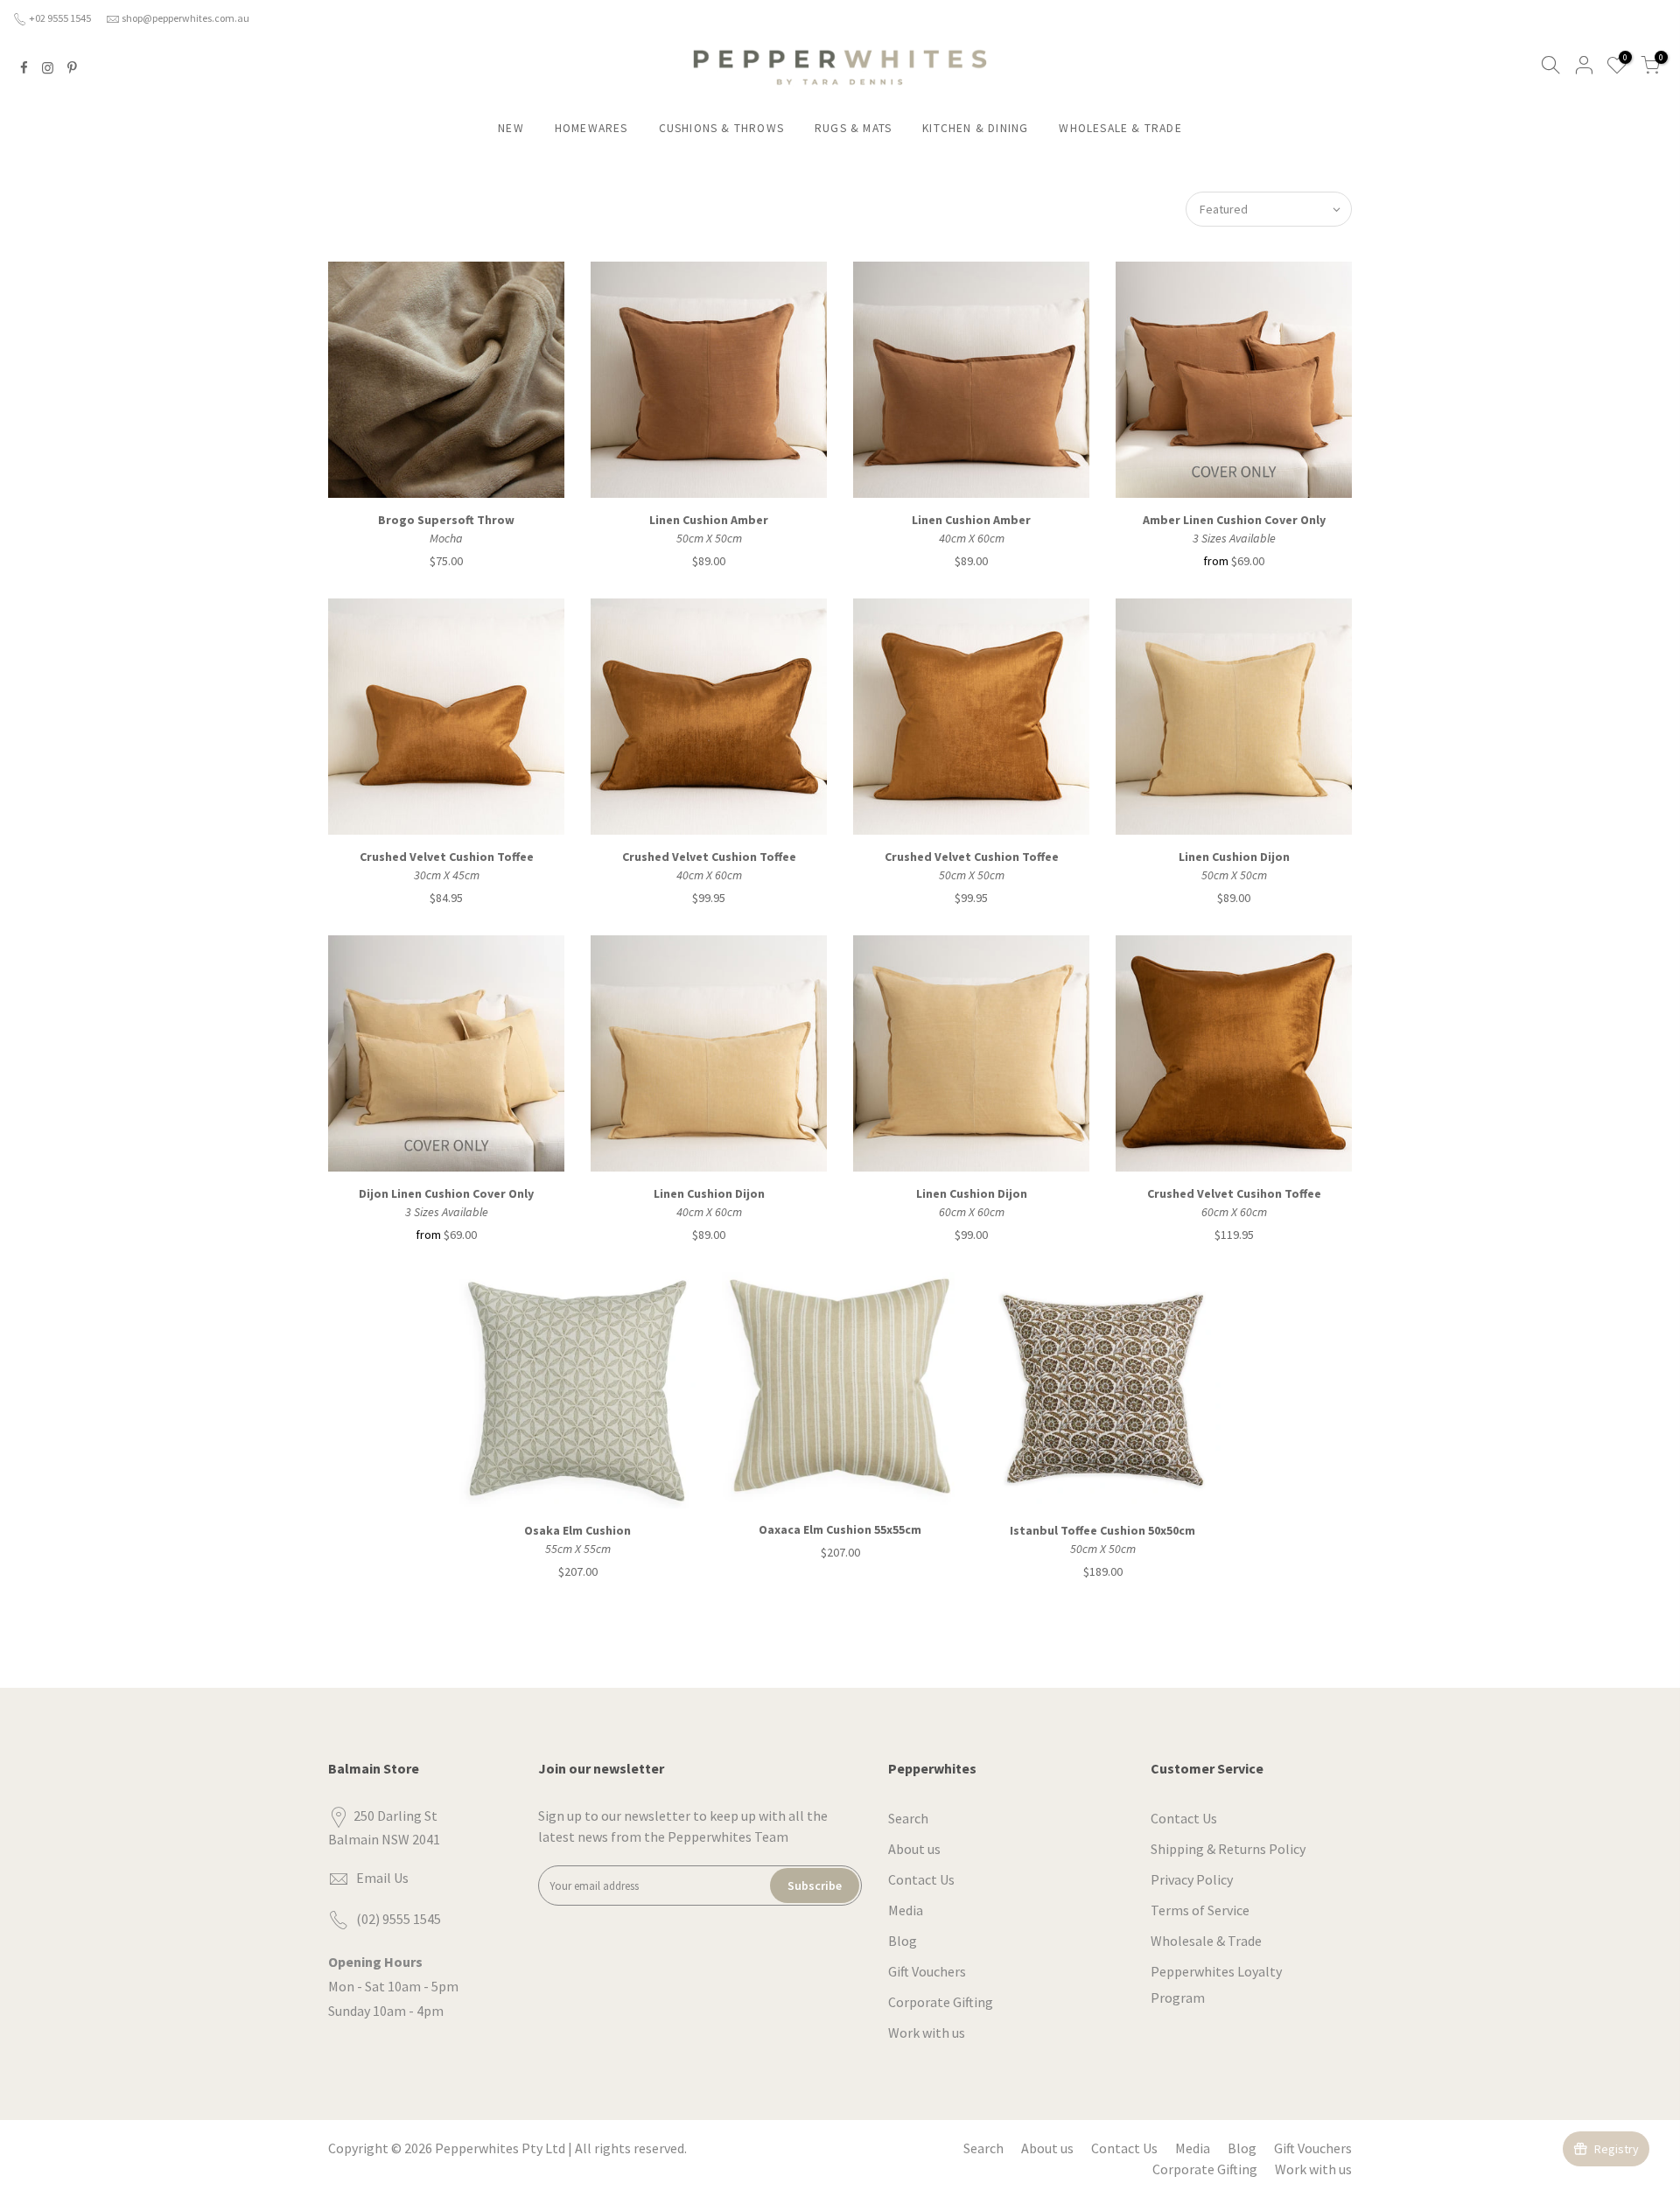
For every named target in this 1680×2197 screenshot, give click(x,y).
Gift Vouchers (927, 1971)
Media (906, 1910)
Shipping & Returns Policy (1228, 1849)
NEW (511, 128)
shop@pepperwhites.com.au (185, 18)
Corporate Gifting (941, 2002)
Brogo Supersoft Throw (446, 520)
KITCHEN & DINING (975, 128)
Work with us (927, 2033)
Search (908, 1818)
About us (914, 1849)
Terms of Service (1200, 1910)
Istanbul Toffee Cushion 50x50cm (1102, 1530)
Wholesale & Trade (1206, 1941)
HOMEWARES (591, 128)
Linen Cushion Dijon (1234, 857)
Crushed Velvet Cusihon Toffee (1234, 1193)
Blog (903, 1941)
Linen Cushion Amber (709, 520)
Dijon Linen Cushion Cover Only (446, 1193)
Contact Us (921, 1879)
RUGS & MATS (853, 128)
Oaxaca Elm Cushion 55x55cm (840, 1529)
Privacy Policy (1192, 1879)
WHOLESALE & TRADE (1120, 128)
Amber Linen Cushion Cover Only (1234, 520)
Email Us (382, 1878)
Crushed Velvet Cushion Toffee (447, 857)
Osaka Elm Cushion (577, 1530)
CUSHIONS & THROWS (721, 128)
